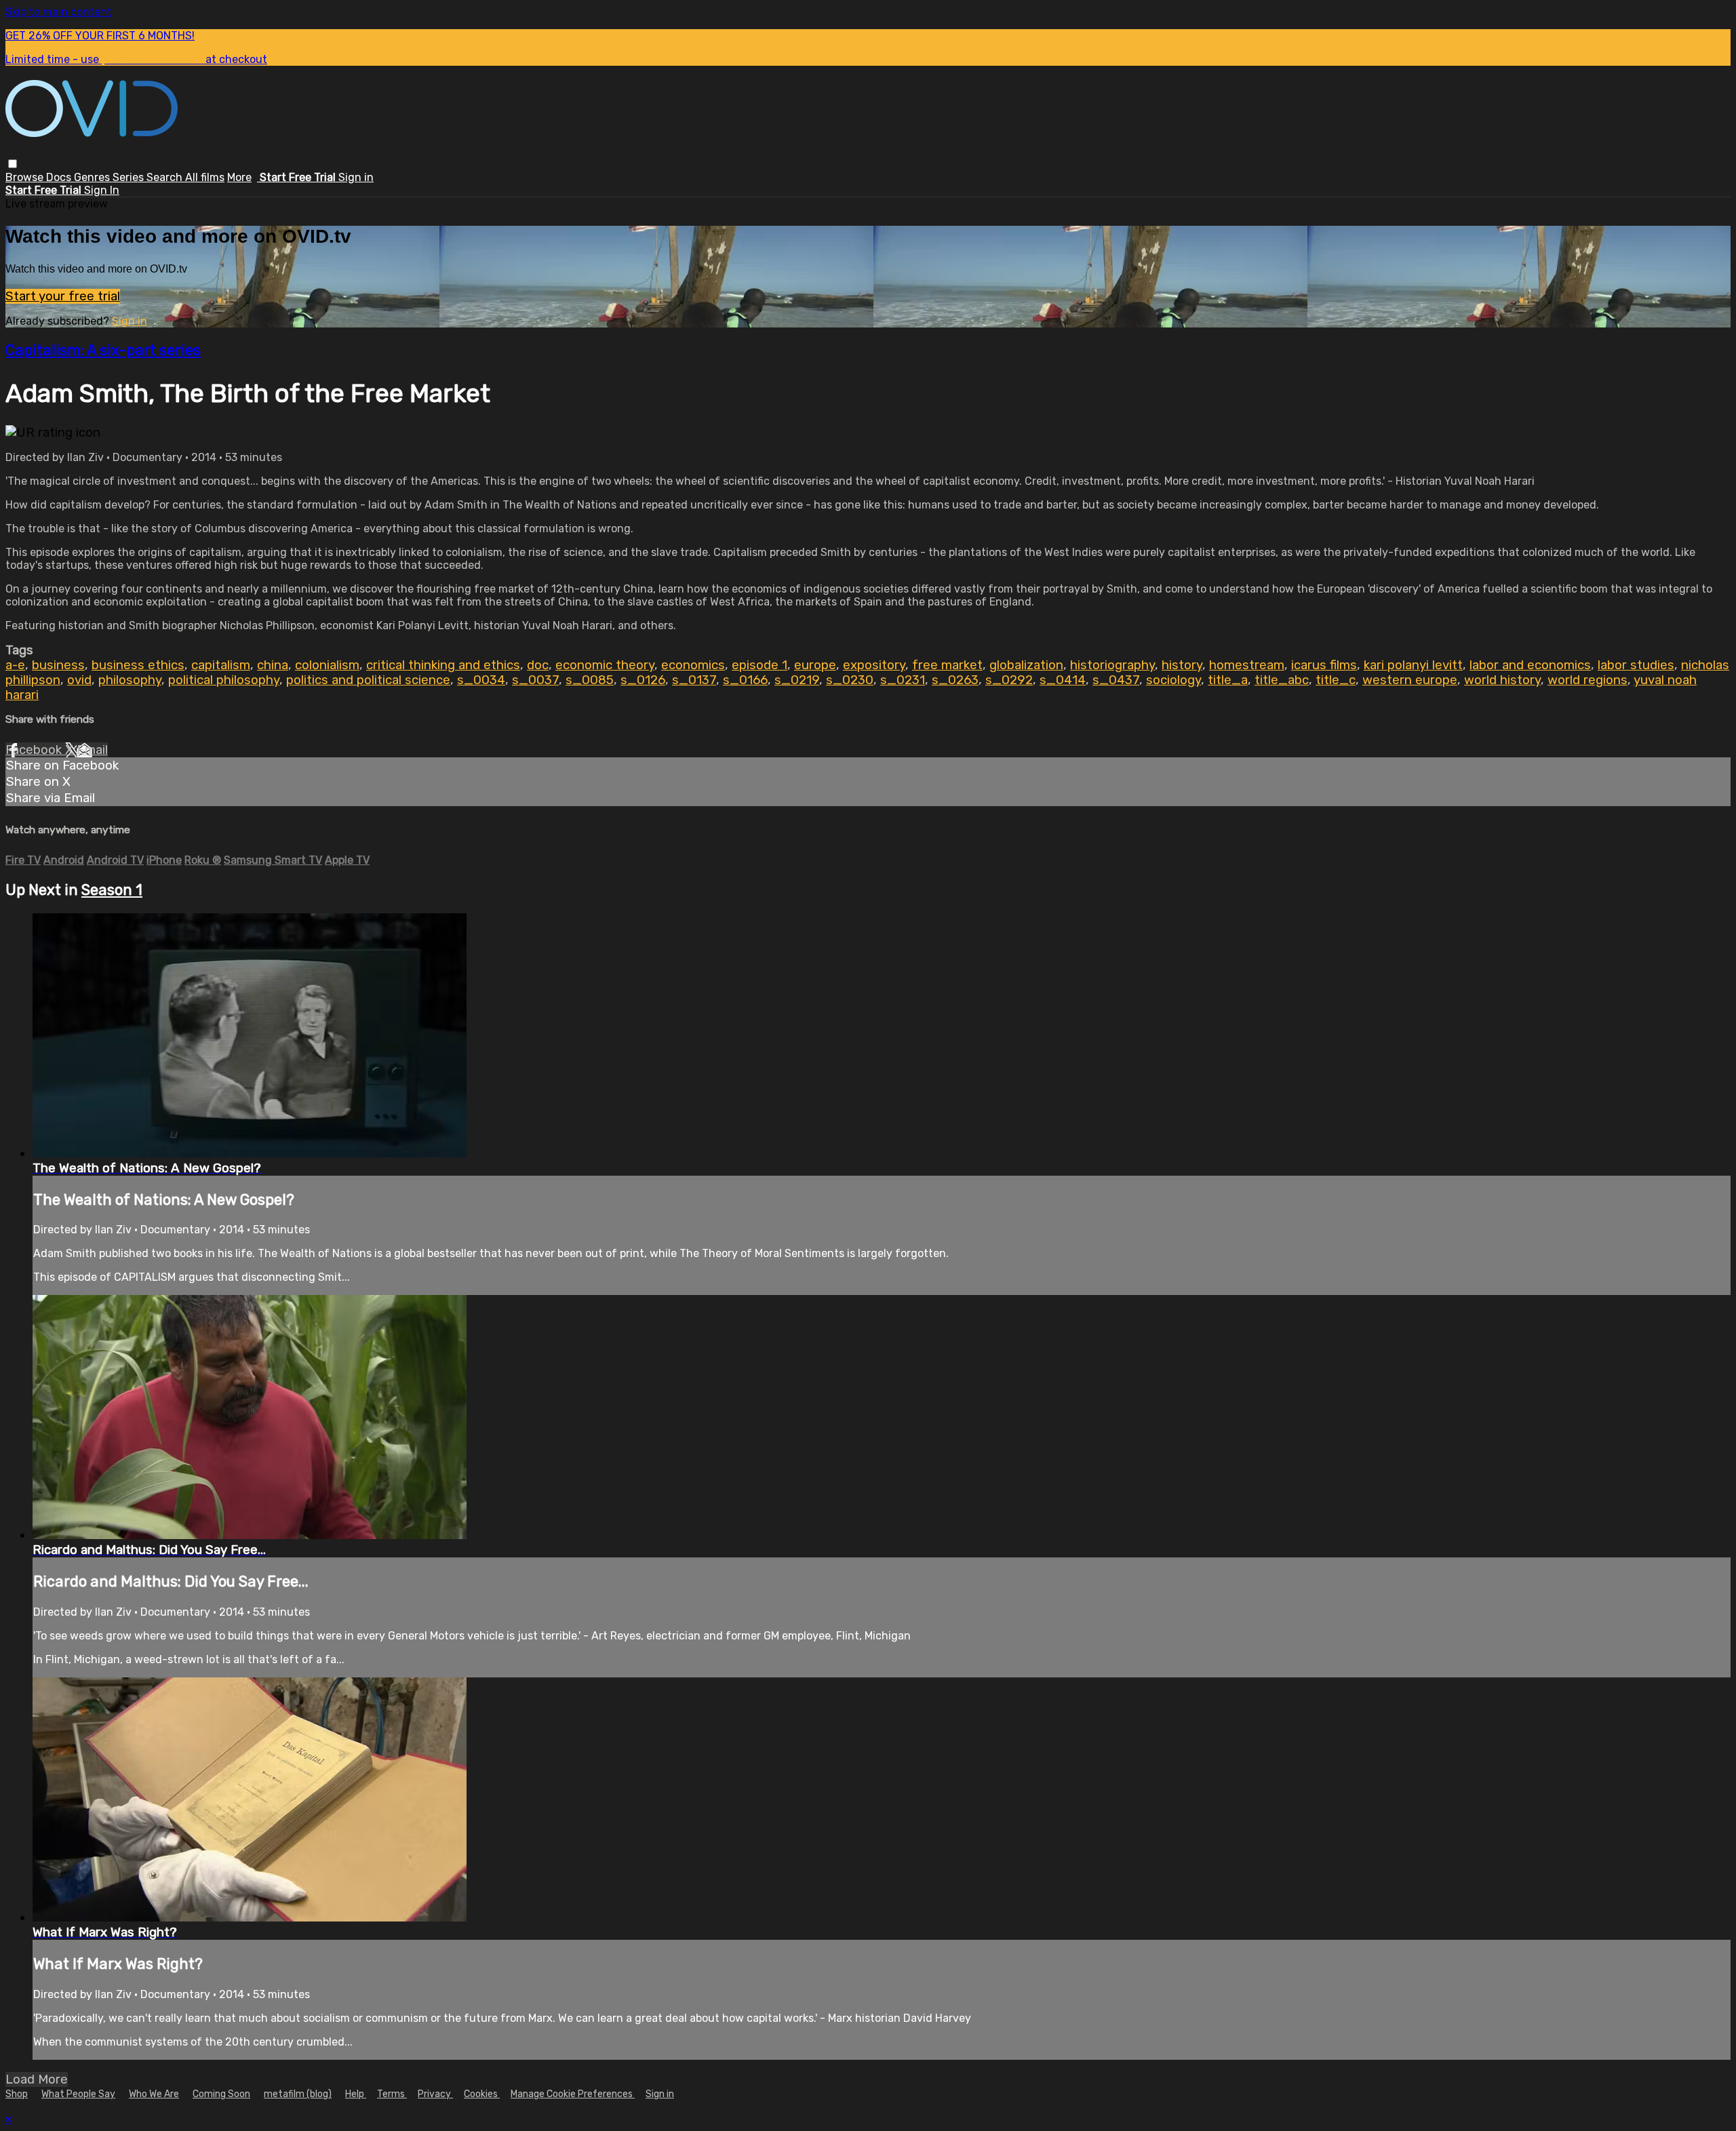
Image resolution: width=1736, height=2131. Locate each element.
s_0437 (1116, 680)
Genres (93, 177)
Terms (392, 2094)
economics (693, 665)
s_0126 (643, 680)
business (58, 665)
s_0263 (955, 680)
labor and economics (1530, 665)
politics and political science (368, 680)
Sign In (102, 190)
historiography (1112, 665)
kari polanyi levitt (1413, 665)
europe (815, 665)
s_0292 (1009, 680)
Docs (60, 177)
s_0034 (481, 680)
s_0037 (535, 680)
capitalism (221, 665)
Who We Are (154, 2094)
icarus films (1324, 665)
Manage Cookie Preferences (573, 2094)
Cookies (482, 2094)
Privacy (435, 2094)
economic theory (605, 665)
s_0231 (903, 680)
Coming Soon (221, 2094)
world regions (1587, 680)
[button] (13, 164)
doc (538, 665)
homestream (1247, 665)
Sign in (356, 177)
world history (1502, 680)
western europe (1410, 680)
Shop (17, 2094)
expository (874, 665)
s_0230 (850, 680)
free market (947, 665)
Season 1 (112, 890)
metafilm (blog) (298, 2094)
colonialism (327, 665)
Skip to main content (59, 12)
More (239, 177)
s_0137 (694, 680)
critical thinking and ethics (443, 665)
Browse (26, 177)
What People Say (78, 2094)
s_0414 (1063, 680)
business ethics (138, 665)
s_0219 (797, 680)
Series (130, 177)
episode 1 (759, 665)
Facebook (35, 750)
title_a (1228, 680)
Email (92, 750)
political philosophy (224, 680)
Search (166, 177)
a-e (15, 665)
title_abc (1282, 680)
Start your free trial (63, 296)
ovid (79, 680)
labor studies (1636, 665)
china (273, 665)
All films (205, 177)
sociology (1173, 680)
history (1182, 665)
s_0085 (590, 680)
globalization (1026, 665)
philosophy (130, 680)
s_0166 (745, 680)
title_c (1336, 680)
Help (356, 2094)
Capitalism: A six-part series (103, 350)
